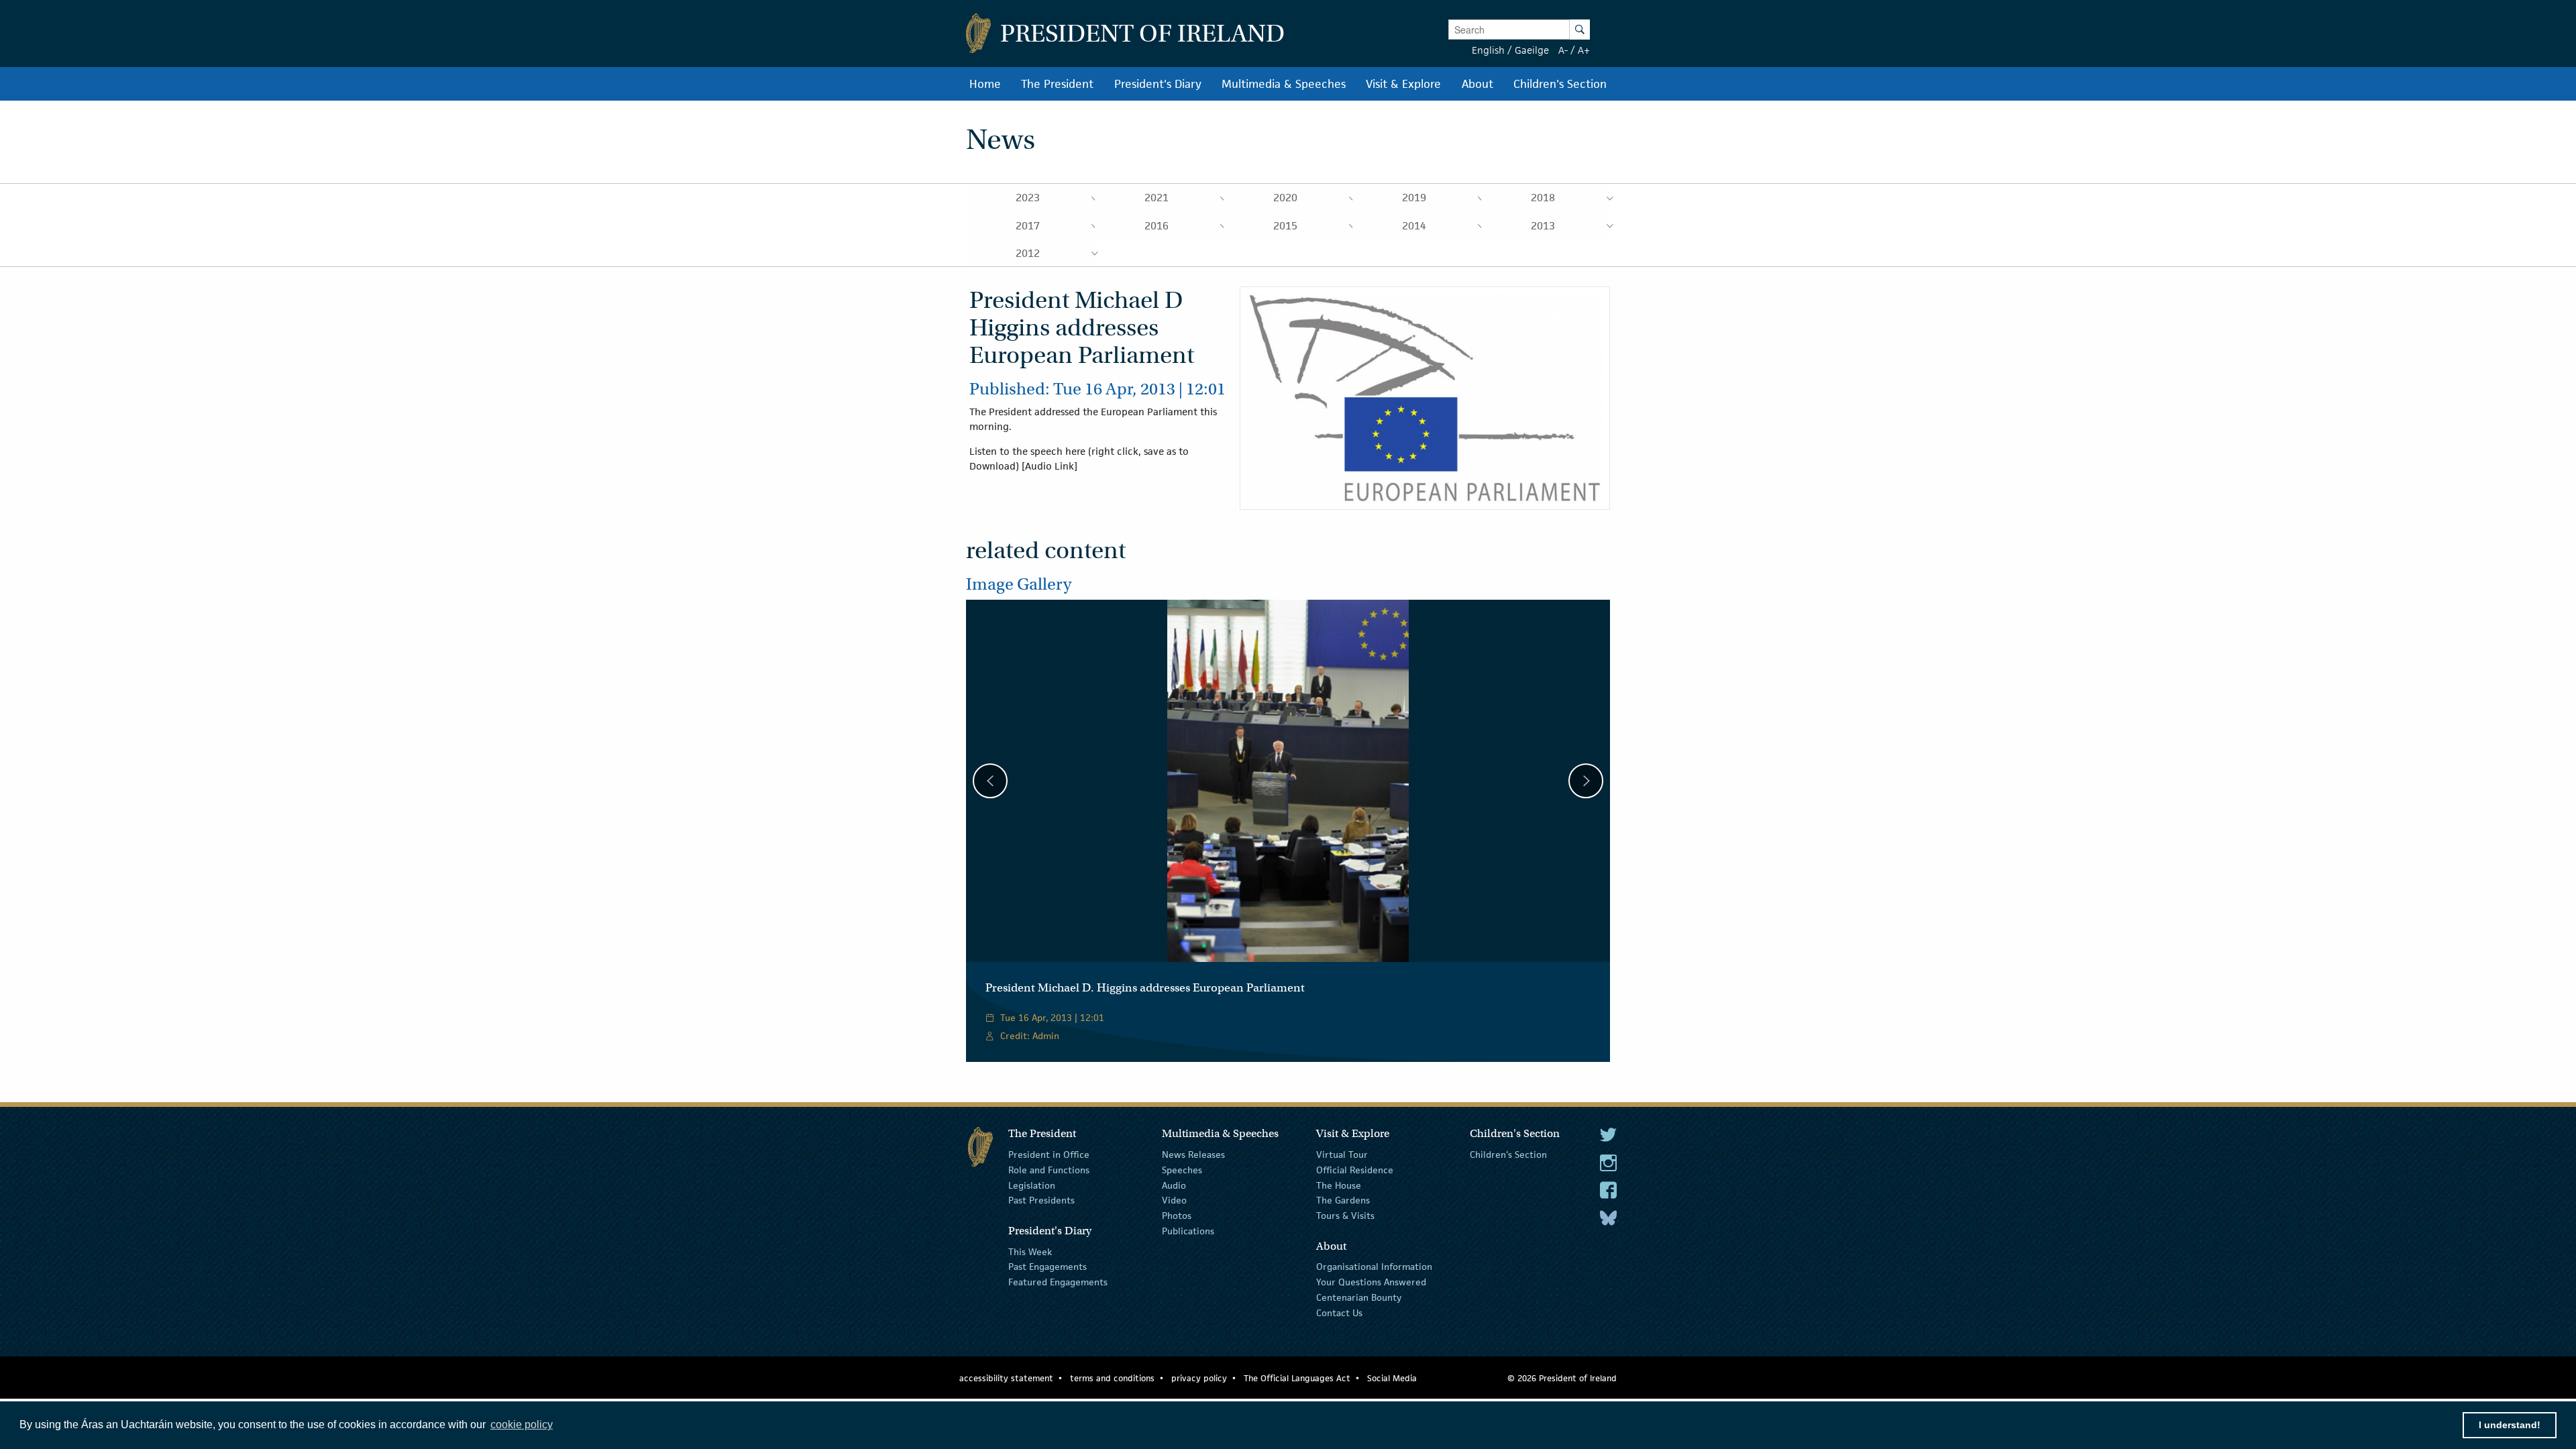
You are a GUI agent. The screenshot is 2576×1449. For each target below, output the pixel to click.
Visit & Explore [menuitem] (1403, 84)
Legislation (1032, 1185)
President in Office (1049, 1155)
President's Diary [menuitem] (1158, 84)
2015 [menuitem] (1285, 226)
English (1488, 50)
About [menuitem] (1478, 84)
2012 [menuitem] (1028, 253)
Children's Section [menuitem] (1560, 84)
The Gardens (1343, 1200)
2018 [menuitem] (1543, 198)
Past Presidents (1041, 1200)
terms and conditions (1112, 1378)
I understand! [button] (2510, 1425)
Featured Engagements (1058, 1282)
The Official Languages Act (1297, 1378)
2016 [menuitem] (1157, 226)
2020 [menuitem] (1285, 198)
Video (1174, 1200)
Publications (1188, 1231)
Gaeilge (1532, 50)
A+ (1584, 50)
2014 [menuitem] (1414, 226)
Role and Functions (1049, 1170)
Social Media (1392, 1378)
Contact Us (1339, 1313)
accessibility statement (1006, 1378)
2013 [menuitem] (1543, 226)
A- (1563, 50)
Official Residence (1355, 1170)
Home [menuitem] (985, 84)
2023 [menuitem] (1028, 198)
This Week (1030, 1251)
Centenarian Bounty (1359, 1297)
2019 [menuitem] (1414, 198)
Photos (1177, 1216)
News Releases (1193, 1155)
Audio (1174, 1185)
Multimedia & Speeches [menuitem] (1284, 84)
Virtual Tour (1342, 1155)
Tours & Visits (1345, 1216)
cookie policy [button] (522, 1425)
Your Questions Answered (1371, 1282)
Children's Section (1508, 1155)
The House (1339, 1185)
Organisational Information (1374, 1267)
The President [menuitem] (1057, 84)
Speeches (1182, 1170)
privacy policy (1199, 1378)
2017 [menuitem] (1028, 226)
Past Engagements (1048, 1267)
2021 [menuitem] (1157, 198)
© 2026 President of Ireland (1562, 1378)
